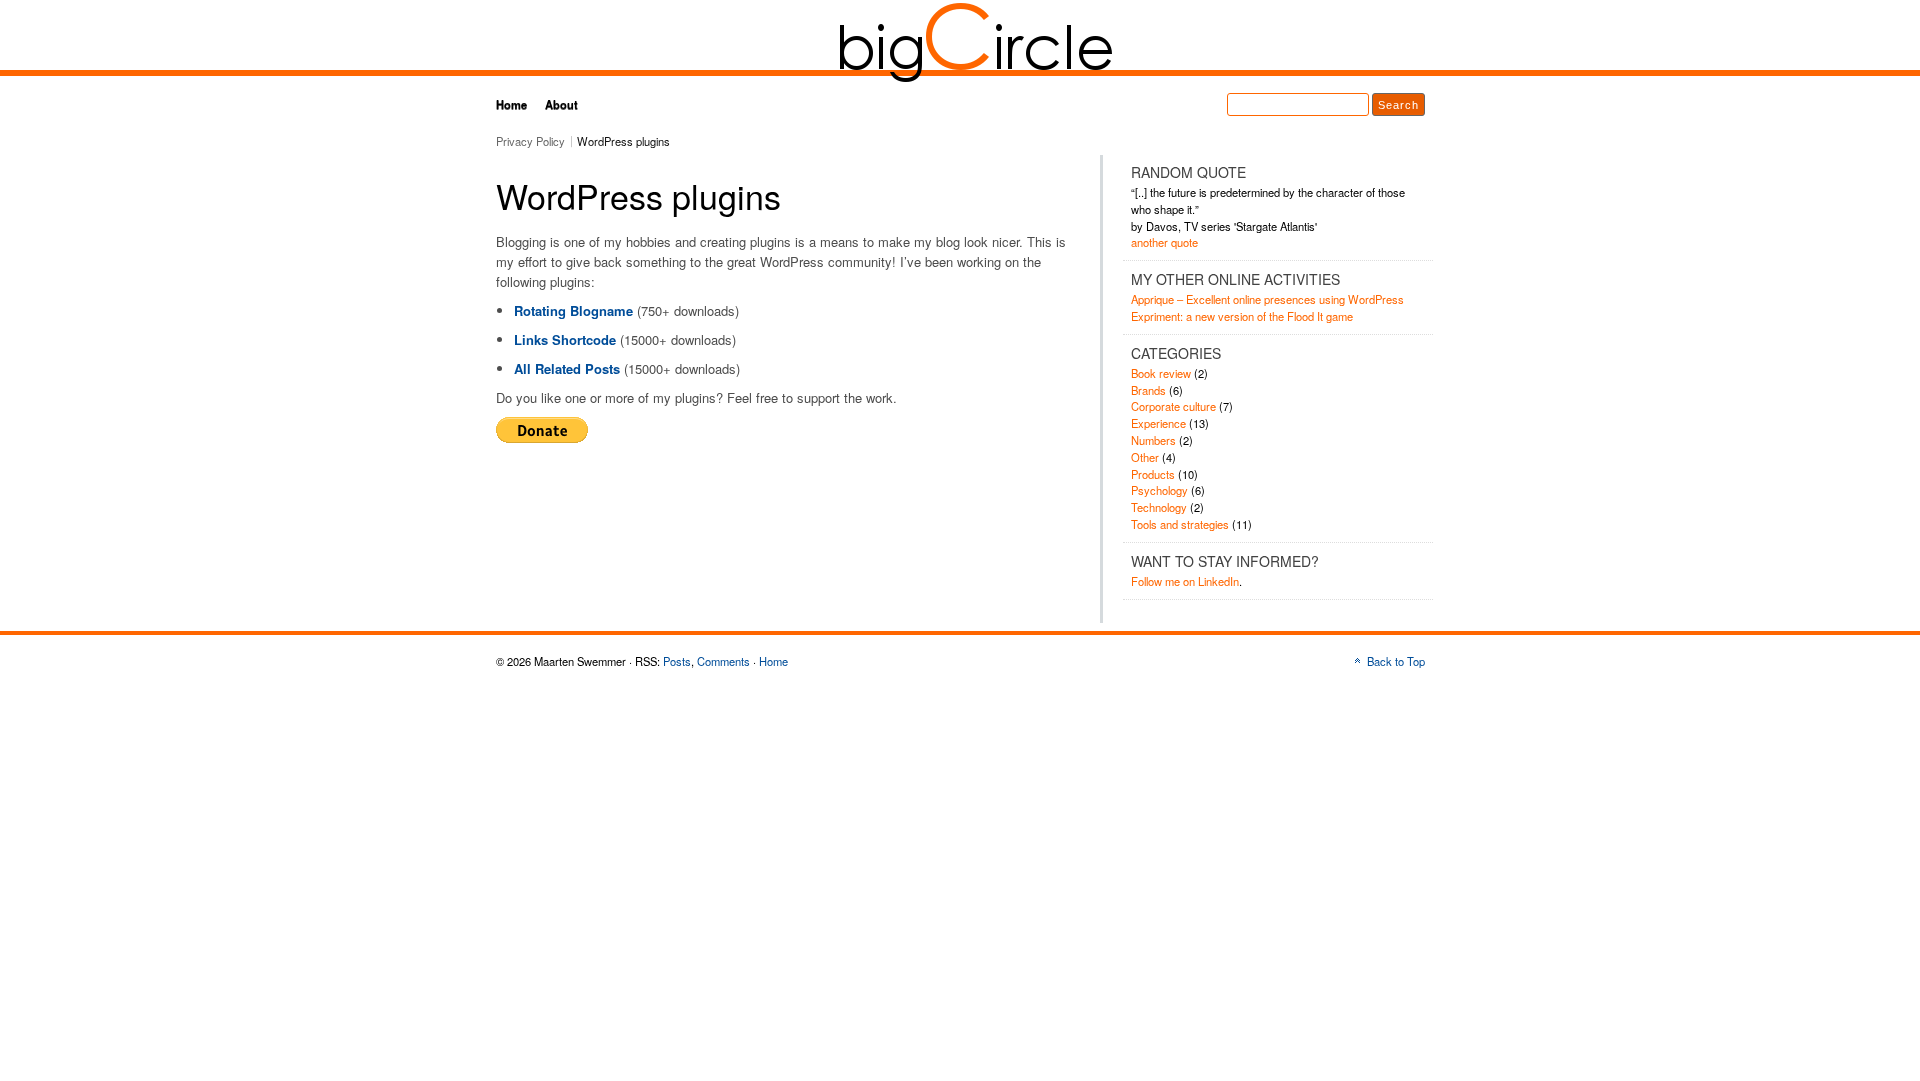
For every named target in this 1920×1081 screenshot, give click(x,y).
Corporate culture (1173, 406)
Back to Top (1396, 661)
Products (1153, 474)
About (561, 104)
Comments (723, 661)
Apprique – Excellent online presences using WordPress (1267, 299)
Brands (1148, 390)
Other (1145, 457)
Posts (677, 661)
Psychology (1159, 490)
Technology (1159, 507)
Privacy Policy (530, 141)
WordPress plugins (623, 141)
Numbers (1153, 440)
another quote (1164, 242)
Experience (1158, 423)
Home (511, 104)
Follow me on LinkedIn (1185, 581)
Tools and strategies (1180, 524)
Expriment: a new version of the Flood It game (1242, 316)
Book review (1161, 373)
